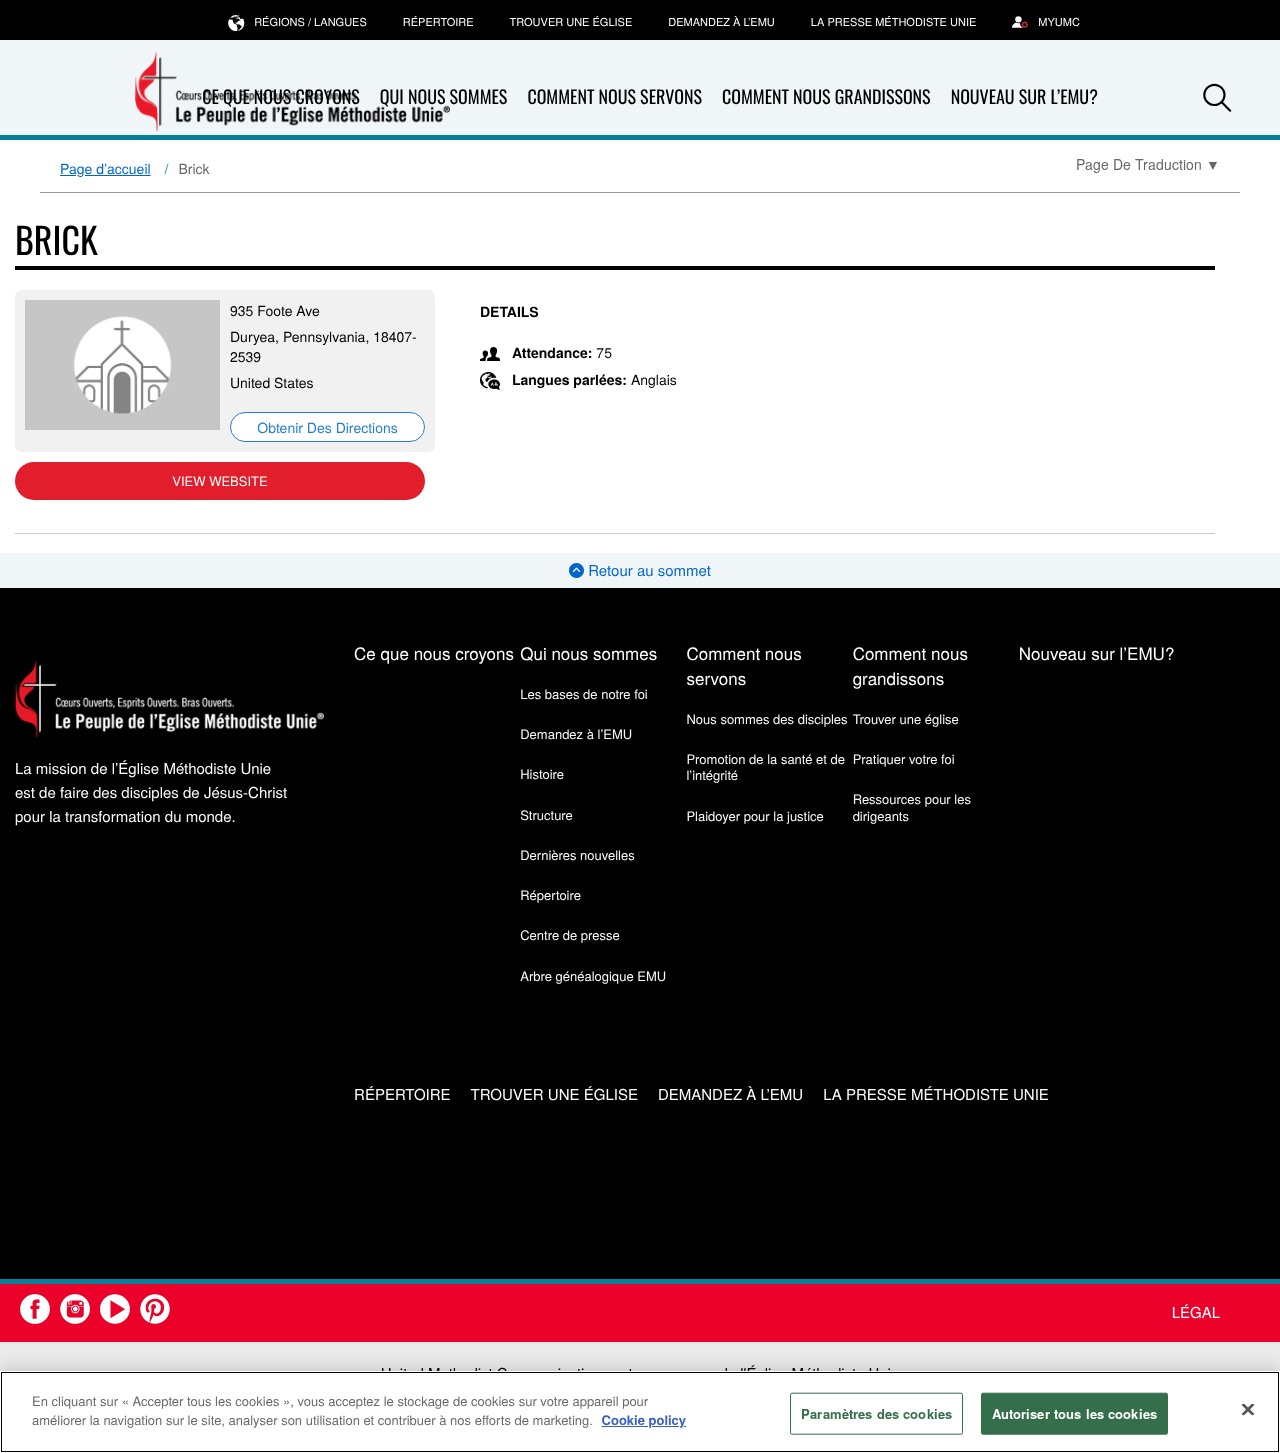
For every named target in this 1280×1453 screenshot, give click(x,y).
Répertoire (438, 22)
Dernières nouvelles (577, 854)
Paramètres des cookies (876, 1413)
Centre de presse (569, 934)
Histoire (542, 773)
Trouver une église (571, 22)
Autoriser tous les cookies (1074, 1413)
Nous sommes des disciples (766, 718)
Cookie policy (644, 1419)
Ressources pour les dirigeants (912, 806)
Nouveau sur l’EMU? (1024, 97)
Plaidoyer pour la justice (754, 815)
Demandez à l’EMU (721, 22)
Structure (546, 814)
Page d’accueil (105, 168)
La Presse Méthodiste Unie (893, 22)
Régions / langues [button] (310, 22)
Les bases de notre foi (584, 693)
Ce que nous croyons (434, 652)
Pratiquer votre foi (904, 758)
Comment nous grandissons (826, 97)
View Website (219, 480)
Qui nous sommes (588, 652)
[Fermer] (1248, 1409)
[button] (1217, 98)
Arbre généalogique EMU (593, 975)
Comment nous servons (614, 97)
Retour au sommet (647, 570)
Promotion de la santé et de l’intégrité (765, 766)
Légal (1196, 1312)
